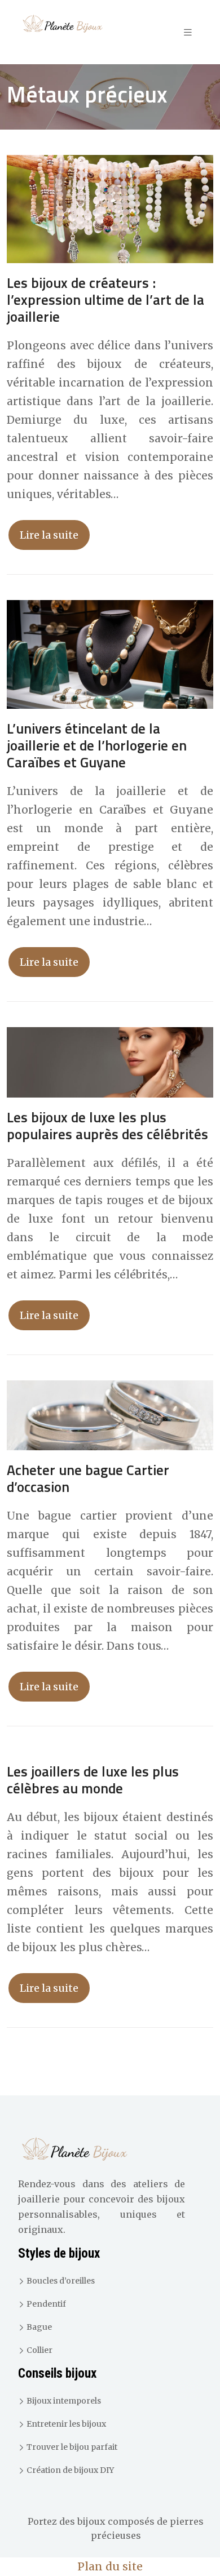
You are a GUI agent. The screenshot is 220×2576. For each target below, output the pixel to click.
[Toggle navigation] (188, 32)
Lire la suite (49, 535)
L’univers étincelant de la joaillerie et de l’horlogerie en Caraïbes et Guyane (97, 745)
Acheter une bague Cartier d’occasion (88, 1478)
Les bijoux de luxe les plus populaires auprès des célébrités (107, 1126)
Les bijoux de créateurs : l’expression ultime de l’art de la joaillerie (105, 300)
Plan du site (110, 2566)
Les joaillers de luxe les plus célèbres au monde (93, 1780)
